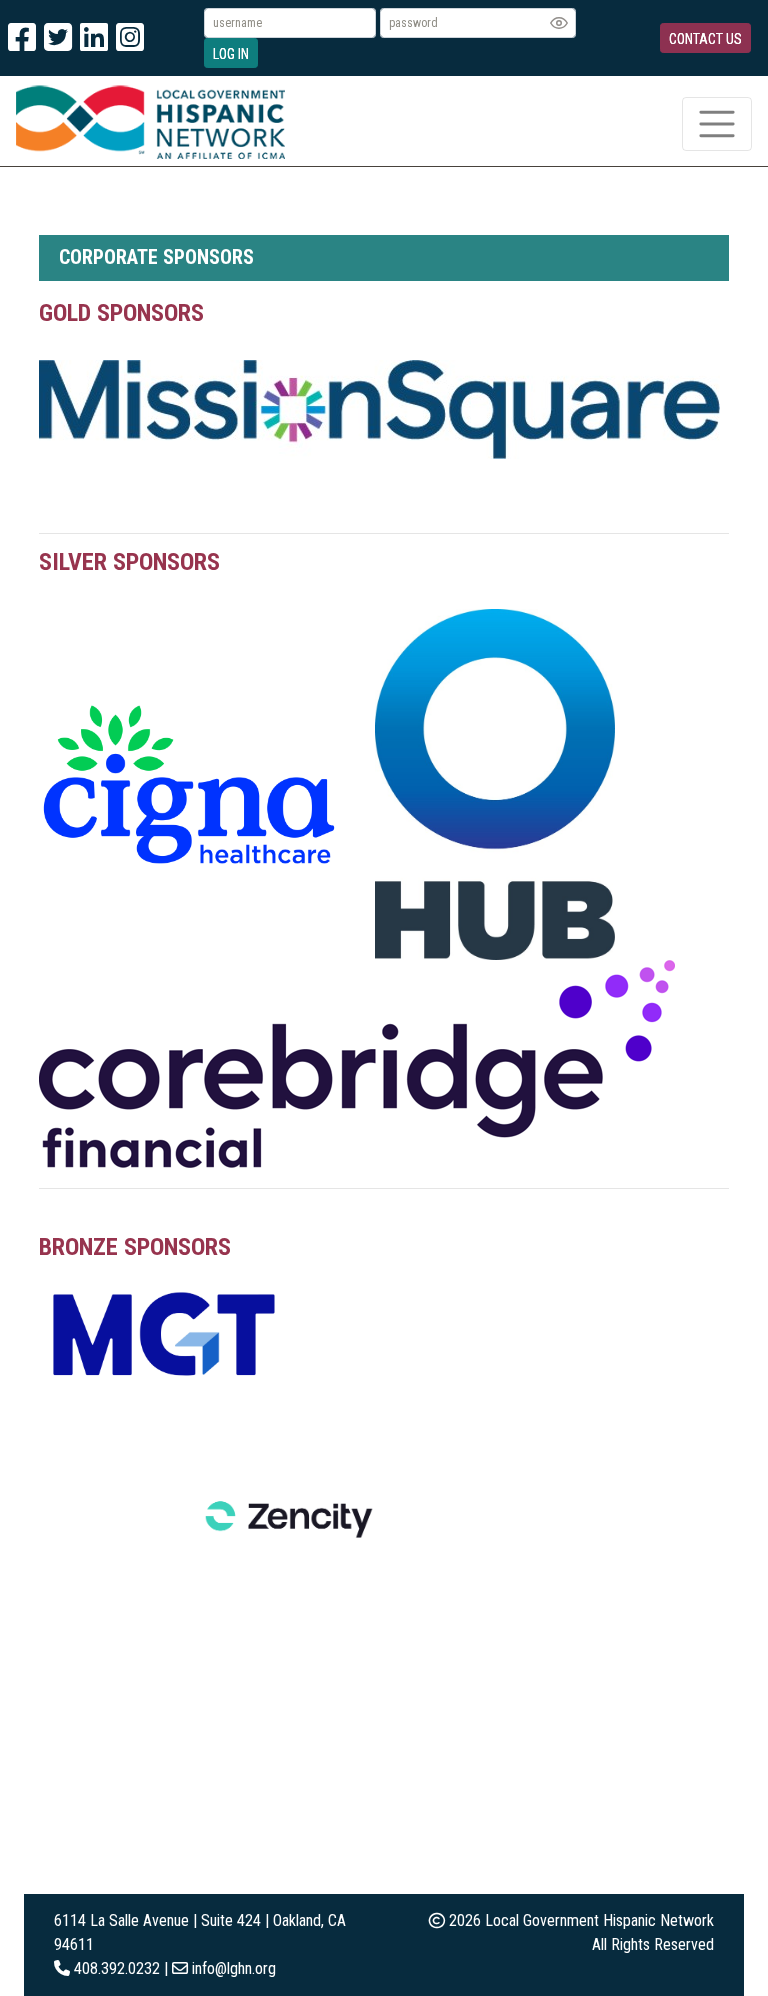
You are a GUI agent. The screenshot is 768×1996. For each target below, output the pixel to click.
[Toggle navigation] (717, 124)
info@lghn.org (234, 1968)
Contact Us (705, 39)
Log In (231, 54)
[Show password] (559, 23)
